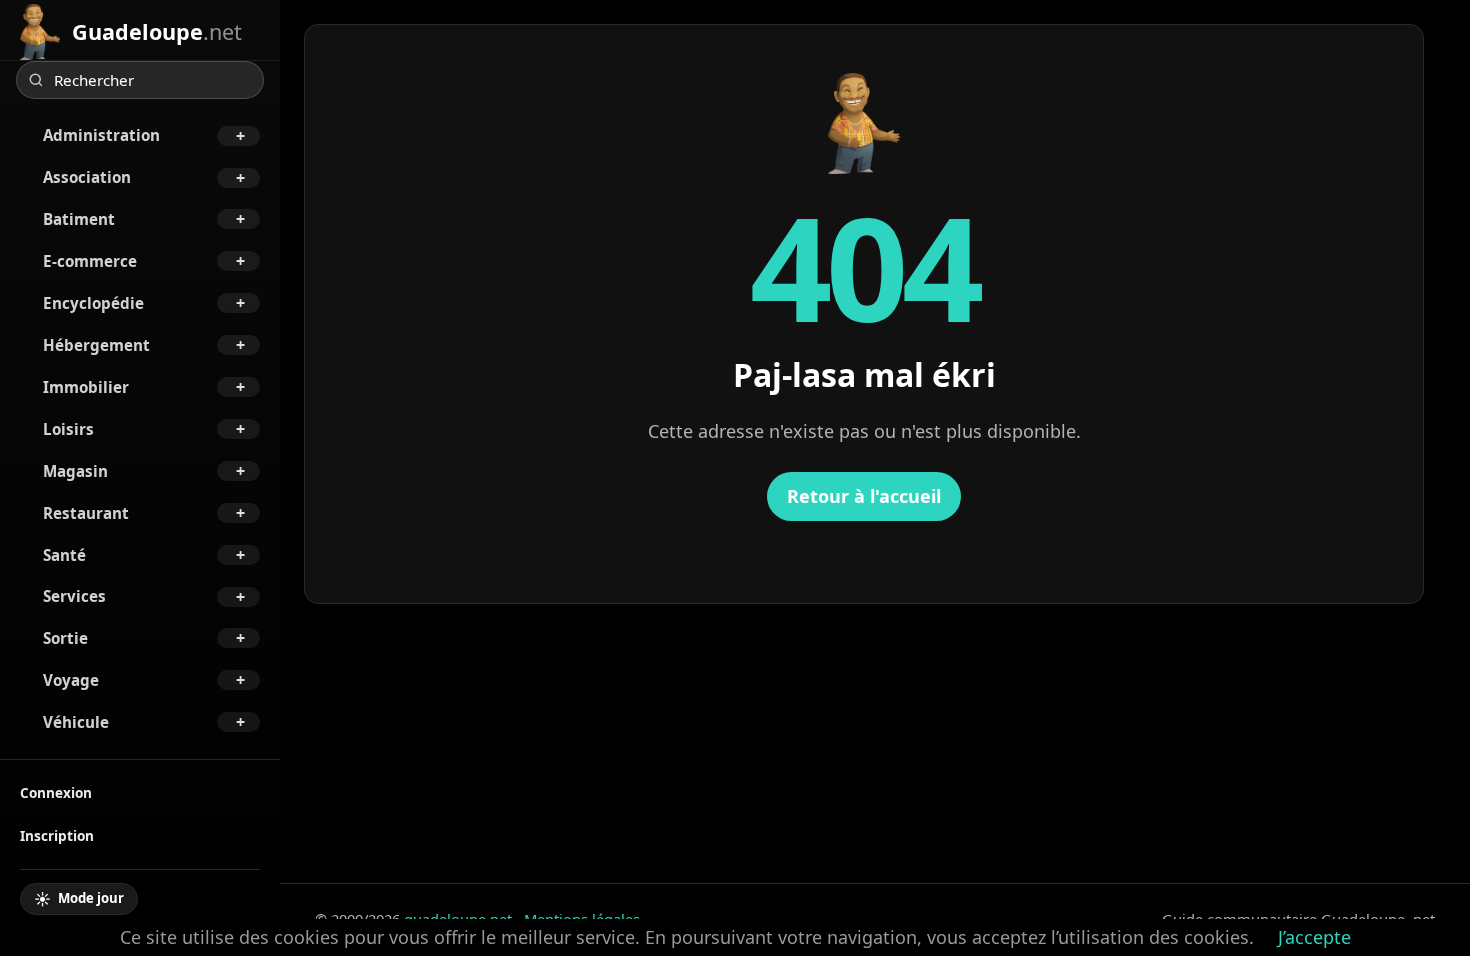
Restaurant (86, 513)
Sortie (65, 638)
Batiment (79, 219)
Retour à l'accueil (864, 496)
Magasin (75, 471)
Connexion (56, 792)
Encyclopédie (93, 303)
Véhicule (76, 722)
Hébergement (96, 345)
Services (74, 596)
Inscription (57, 835)
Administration (101, 135)
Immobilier (86, 387)
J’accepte (1314, 937)
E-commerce (90, 261)
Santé (64, 555)
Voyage (71, 680)
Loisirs (68, 429)
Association (87, 177)
